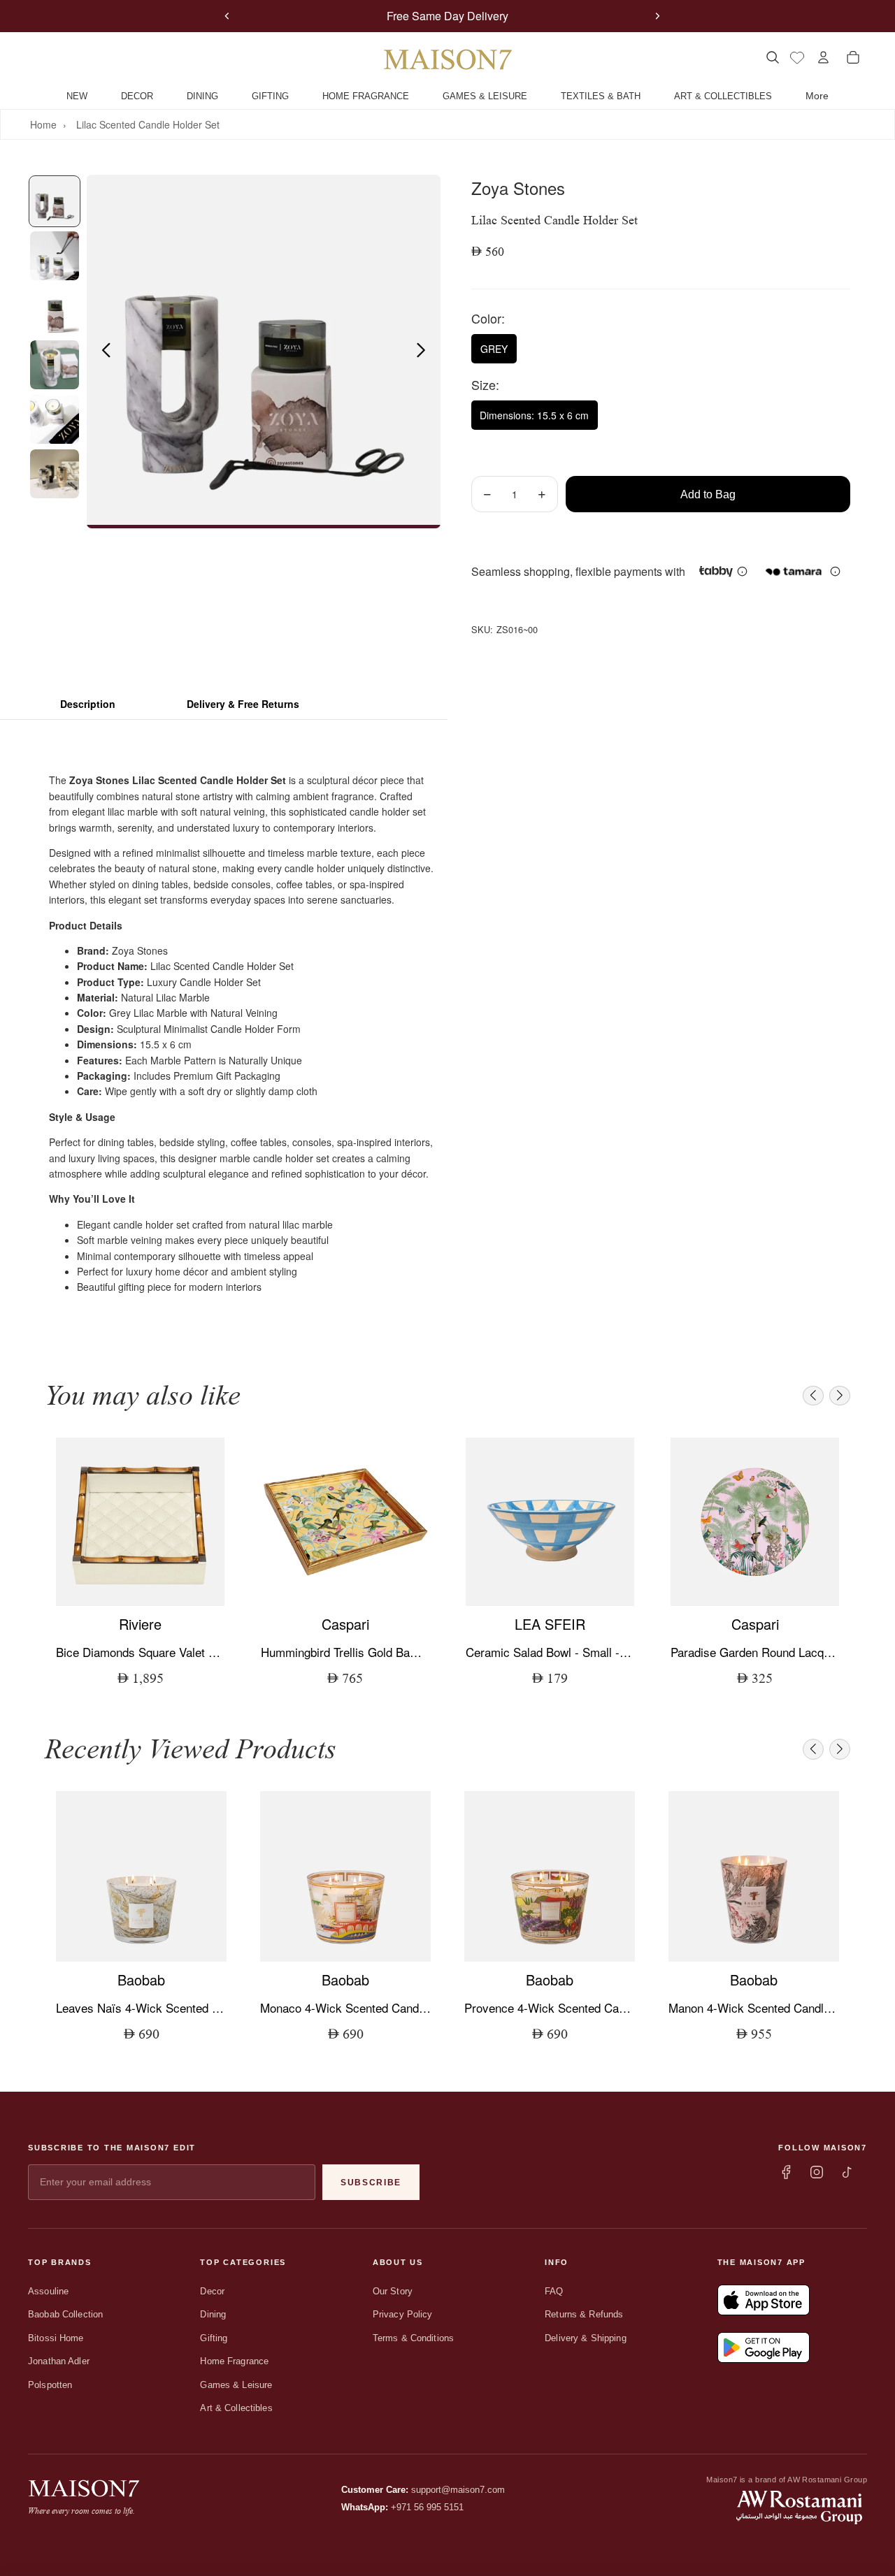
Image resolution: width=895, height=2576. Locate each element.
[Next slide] (657, 16)
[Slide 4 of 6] (55, 365)
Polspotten (50, 2385)
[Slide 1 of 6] (55, 201)
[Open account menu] (823, 57)
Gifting (214, 2338)
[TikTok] (847, 2172)
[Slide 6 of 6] (55, 474)
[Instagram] (817, 2172)
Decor (212, 2291)
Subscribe (371, 2183)
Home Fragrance (234, 2361)
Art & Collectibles (236, 2408)
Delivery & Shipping (585, 2338)
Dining (213, 2314)
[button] (813, 1396)
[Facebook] (786, 2172)
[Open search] (772, 57)
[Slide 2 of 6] (55, 256)
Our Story (393, 2291)
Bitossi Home (56, 2338)
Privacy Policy (403, 2314)
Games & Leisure (236, 2385)
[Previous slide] (227, 16)
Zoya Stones (518, 188)
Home (43, 124)
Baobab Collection (65, 2314)
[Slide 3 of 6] (55, 310)
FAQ (554, 2291)
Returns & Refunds (584, 2314)
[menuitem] (817, 96)
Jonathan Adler (59, 2361)
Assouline (48, 2291)
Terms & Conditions (413, 2338)
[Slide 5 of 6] (55, 419)
